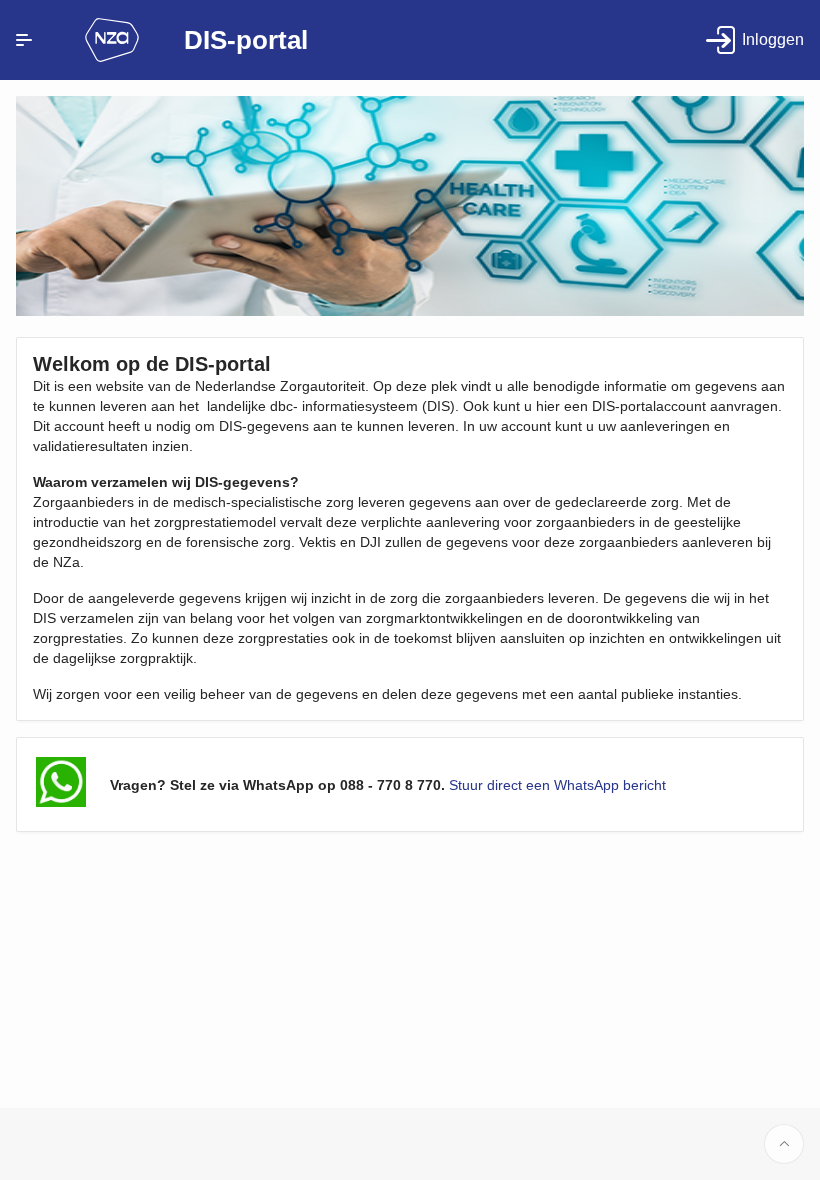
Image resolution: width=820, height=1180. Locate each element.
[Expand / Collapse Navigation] (24, 40)
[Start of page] (784, 1144)
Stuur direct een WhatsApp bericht (557, 785)
